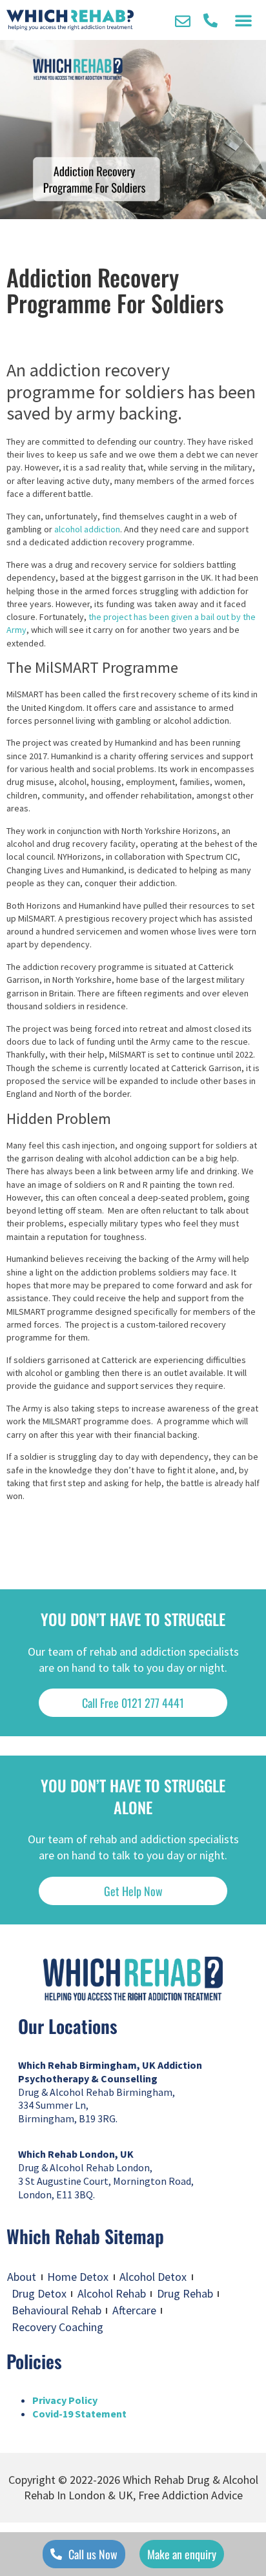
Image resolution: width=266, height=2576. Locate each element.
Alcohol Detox (153, 2277)
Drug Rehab (185, 2293)
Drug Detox (39, 2293)
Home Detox (78, 2277)
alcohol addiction (87, 529)
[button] (243, 20)
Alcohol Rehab (112, 2293)
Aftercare (134, 2310)
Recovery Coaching (57, 2327)
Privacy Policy (65, 2400)
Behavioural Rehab (56, 2310)
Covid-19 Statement (79, 2414)
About (22, 2277)
